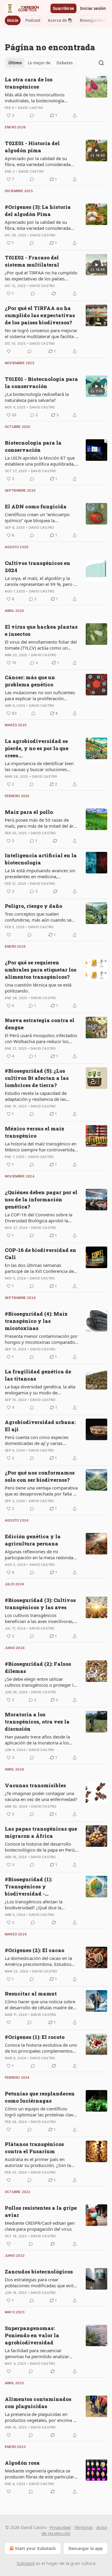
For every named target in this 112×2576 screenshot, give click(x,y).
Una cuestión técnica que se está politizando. (38, 988)
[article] (56, 98)
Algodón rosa (22, 2463)
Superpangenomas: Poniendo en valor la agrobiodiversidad (32, 2335)
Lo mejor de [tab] (39, 63)
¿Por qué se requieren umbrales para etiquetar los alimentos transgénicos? (41, 970)
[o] (96, 151)
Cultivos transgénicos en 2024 (37, 567)
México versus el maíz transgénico (34, 1132)
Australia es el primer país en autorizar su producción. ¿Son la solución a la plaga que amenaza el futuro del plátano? (41, 2162)
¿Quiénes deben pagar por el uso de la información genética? (41, 1199)
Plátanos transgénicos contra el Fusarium (34, 2148)
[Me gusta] (9, 351)
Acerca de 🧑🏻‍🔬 (60, 20)
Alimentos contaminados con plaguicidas (38, 2403)
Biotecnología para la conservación (33, 446)
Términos (84, 2527)
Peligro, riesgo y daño (33, 906)
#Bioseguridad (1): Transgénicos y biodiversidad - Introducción (28, 1887)
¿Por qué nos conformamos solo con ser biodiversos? (40, 1476)
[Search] (101, 63)
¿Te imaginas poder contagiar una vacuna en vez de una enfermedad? (41, 1796)
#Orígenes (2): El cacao (34, 1950)
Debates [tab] (65, 63)
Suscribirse (63, 8)
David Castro (30, 108)
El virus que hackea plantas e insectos (41, 630)
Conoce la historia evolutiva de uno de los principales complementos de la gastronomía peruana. (41, 2048)
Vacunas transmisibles (35, 1785)
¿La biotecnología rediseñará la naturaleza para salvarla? (37, 397)
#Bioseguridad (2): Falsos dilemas (38, 1667)
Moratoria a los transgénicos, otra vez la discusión (37, 1722)
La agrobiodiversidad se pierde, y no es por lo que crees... (37, 748)
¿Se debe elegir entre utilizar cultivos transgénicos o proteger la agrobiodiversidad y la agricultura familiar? (40, 1682)
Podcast (33, 20)
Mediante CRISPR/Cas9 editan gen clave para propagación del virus (40, 2226)
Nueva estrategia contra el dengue (40, 1024)
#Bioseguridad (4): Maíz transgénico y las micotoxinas (36, 1321)
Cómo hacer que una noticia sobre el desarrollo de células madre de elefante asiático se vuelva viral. (40, 2004)
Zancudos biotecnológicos (39, 2272)
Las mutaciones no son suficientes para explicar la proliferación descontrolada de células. (40, 695)
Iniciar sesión (93, 8)
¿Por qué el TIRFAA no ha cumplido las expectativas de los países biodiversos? (41, 276)
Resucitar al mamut (31, 1994)
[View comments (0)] (32, 115)
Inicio (13, 20)
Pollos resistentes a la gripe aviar (41, 2211)
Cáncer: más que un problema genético (30, 681)
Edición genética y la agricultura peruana (33, 1540)
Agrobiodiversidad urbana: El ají (40, 1426)
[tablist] (40, 63)
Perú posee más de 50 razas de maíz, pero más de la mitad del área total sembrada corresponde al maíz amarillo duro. (42, 823)
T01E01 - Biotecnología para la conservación (41, 383)
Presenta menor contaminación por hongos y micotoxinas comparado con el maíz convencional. (41, 1339)
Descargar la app (86, 2548)
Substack (26, 2563)
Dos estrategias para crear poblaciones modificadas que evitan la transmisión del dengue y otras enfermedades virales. (42, 2282)
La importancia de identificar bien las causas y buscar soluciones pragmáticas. (39, 766)
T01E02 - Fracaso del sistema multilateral (32, 261)
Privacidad (60, 2527)
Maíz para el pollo (29, 812)
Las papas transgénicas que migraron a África (41, 1832)
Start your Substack (35, 2548)
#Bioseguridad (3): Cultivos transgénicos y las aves (40, 1604)
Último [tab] (15, 63)
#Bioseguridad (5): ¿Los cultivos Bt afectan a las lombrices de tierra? (37, 1078)
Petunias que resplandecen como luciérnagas (40, 2097)
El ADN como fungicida (36, 506)
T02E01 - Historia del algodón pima (32, 147)
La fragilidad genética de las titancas (38, 1375)
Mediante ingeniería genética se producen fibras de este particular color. (39, 2474)
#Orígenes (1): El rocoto (35, 2037)
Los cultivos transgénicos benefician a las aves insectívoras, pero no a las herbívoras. (39, 1618)
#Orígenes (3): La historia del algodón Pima (38, 211)
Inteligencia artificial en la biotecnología (41, 859)
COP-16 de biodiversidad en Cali (40, 1254)
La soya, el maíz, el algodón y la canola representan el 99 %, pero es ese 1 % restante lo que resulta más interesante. (41, 581)
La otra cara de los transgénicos (29, 83)
